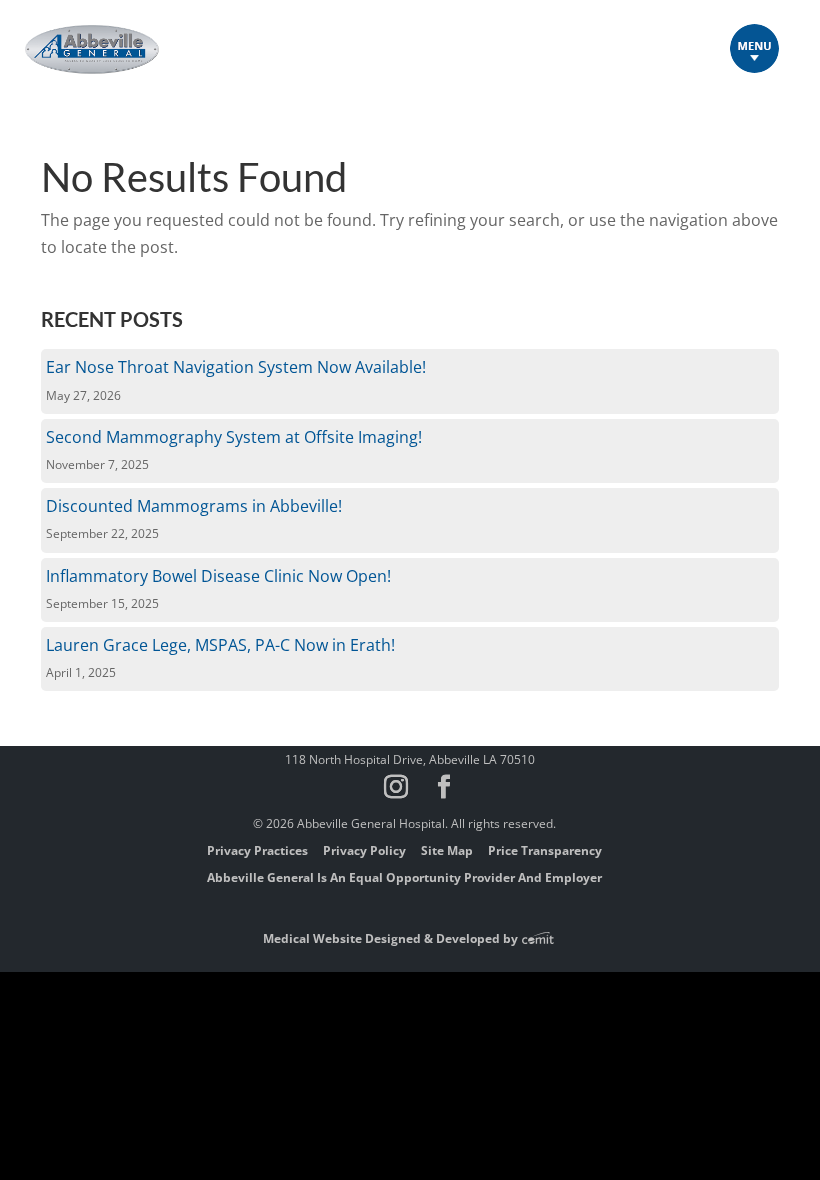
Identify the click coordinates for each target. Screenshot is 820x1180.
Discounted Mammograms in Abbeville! (194, 506)
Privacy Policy (364, 850)
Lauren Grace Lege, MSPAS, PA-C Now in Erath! (220, 645)
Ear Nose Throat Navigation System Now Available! (236, 367)
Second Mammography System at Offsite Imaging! (234, 437)
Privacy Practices (257, 850)
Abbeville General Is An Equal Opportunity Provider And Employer (404, 877)
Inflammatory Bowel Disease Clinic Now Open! (218, 576)
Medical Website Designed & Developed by (392, 938)
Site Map (447, 850)
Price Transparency (545, 850)
